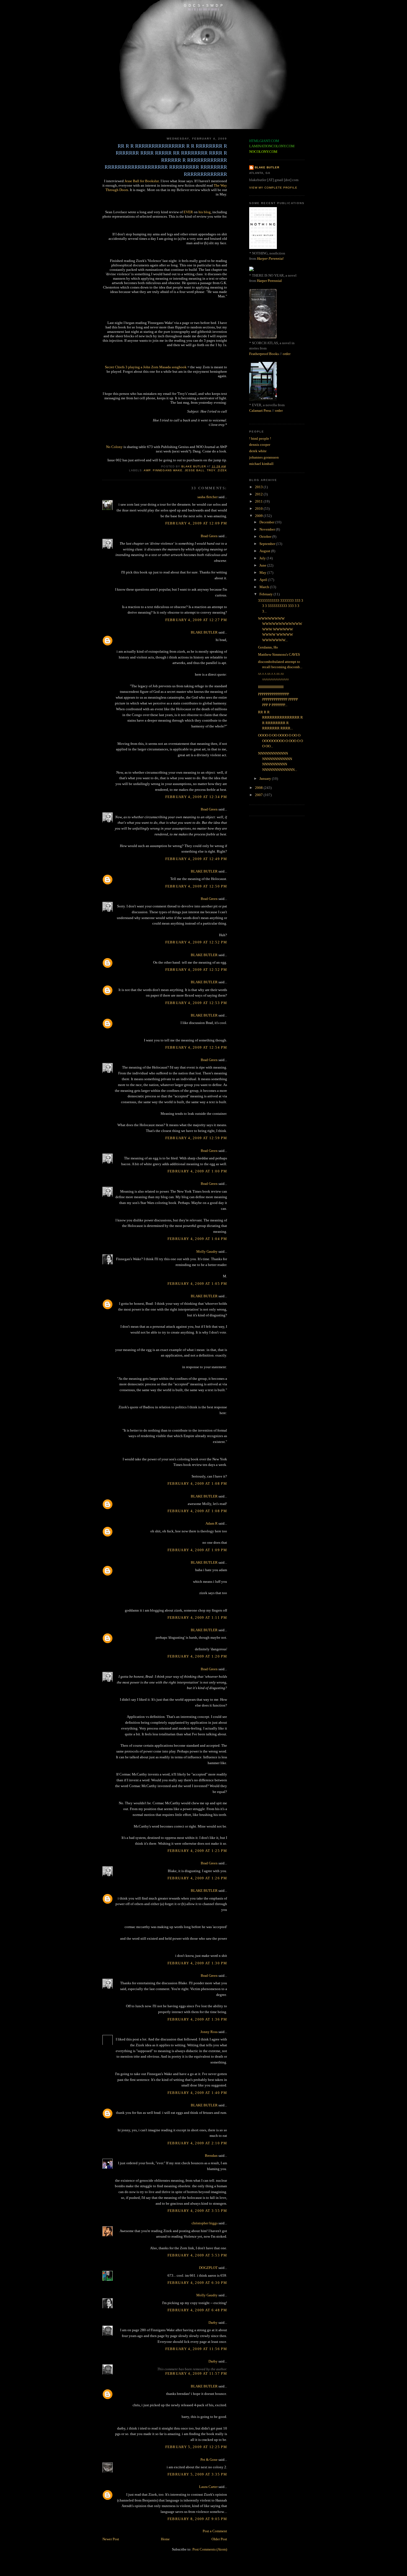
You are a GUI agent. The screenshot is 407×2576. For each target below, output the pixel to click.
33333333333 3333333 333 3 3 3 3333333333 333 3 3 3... (281, 606)
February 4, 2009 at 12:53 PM (196, 1003)
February (266, 594)
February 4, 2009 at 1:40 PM (197, 2093)
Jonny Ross (209, 2032)
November (268, 529)
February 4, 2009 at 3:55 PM (197, 2211)
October (266, 536)
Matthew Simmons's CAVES (279, 654)
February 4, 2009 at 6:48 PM (197, 2310)
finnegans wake (168, 470)
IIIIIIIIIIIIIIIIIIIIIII (271, 687)
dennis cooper (260, 445)
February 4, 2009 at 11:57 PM (196, 2373)
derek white (258, 451)
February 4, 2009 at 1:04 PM (197, 1239)
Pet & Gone (209, 2460)
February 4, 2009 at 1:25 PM (197, 1851)
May (263, 572)
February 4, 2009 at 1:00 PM (197, 1171)
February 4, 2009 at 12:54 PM (196, 1047)
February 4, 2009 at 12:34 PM (196, 797)
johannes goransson (264, 457)
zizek (222, 470)
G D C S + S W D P (203, 5)
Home (165, 2539)
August (265, 551)
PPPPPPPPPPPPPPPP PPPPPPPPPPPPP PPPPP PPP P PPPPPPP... (278, 699)
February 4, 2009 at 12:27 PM (196, 620)
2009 (259, 516)
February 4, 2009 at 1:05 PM (197, 1284)
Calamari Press (260, 411)
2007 (259, 795)
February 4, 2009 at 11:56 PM (196, 2349)
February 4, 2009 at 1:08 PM (197, 1483)
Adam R (212, 1523)
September (268, 544)
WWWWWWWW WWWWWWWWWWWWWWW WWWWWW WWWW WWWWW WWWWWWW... (280, 629)
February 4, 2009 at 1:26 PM (197, 1878)
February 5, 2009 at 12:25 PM (196, 2447)
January (266, 779)
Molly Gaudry (207, 1251)
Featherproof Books (264, 354)
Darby (213, 2322)
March (265, 587)
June (263, 565)
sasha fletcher (208, 497)
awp (147, 470)
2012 (259, 494)
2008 (259, 788)
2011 (259, 501)
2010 (259, 509)
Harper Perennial (270, 258)
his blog (205, 212)
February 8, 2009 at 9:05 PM (197, 2519)
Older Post (219, 2539)
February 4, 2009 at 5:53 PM (197, 2255)
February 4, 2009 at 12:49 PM (196, 859)
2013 (259, 487)
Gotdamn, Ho (268, 647)
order (287, 354)
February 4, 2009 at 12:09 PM (196, 523)
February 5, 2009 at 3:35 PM (197, 2474)
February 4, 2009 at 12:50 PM (196, 886)
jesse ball (195, 470)
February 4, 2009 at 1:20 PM (197, 1656)
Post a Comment (215, 2531)
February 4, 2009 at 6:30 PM (197, 2283)
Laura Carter (208, 2487)
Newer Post (111, 2539)
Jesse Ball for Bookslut (142, 181)
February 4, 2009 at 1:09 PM (197, 1550)
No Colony (114, 447)
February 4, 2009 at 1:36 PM (197, 2019)
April (264, 580)
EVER (188, 212)
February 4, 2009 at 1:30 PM (197, 1963)
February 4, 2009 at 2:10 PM (197, 2143)
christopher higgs (205, 2223)
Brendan (211, 2156)
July (263, 558)
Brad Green (209, 536)
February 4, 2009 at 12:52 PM (196, 942)
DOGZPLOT (208, 2268)
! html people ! (260, 438)
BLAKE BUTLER (204, 632)
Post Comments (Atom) (210, 2549)
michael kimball (261, 464)
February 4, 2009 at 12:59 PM (196, 1138)
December (267, 522)
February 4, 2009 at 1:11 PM (197, 1618)
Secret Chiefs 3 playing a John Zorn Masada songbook (146, 367)
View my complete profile (273, 188)
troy (211, 470)
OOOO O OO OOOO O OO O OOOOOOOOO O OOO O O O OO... (280, 741)
